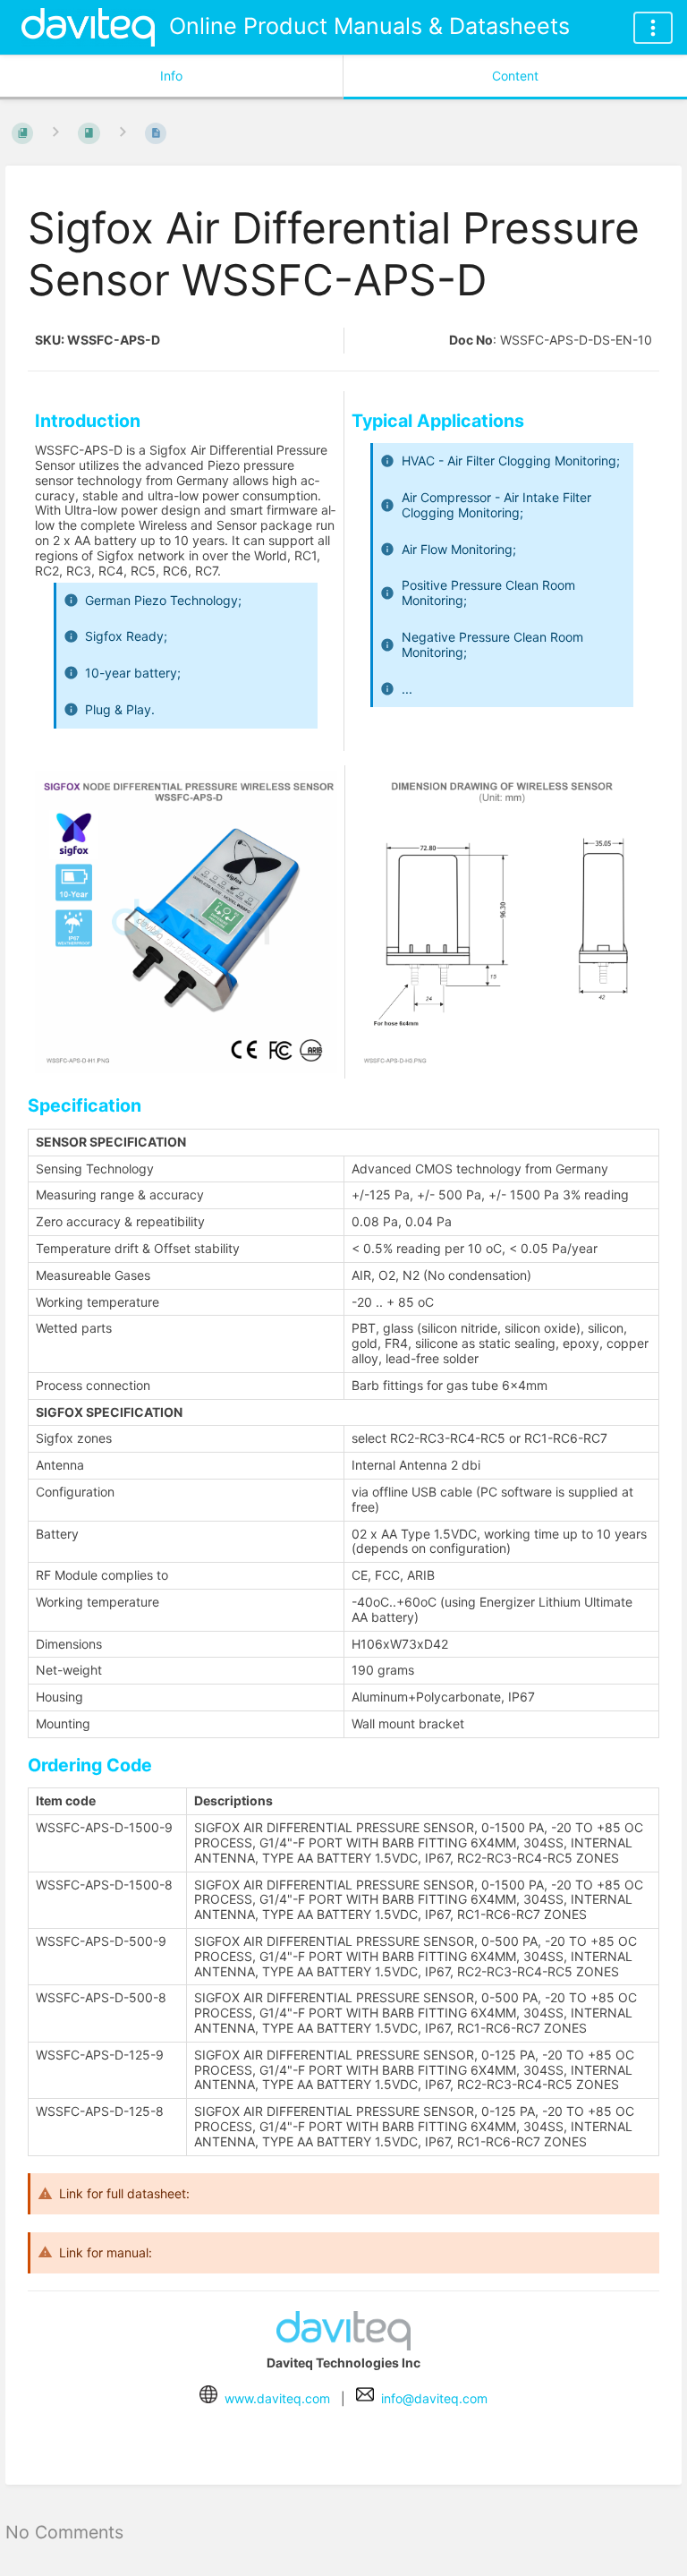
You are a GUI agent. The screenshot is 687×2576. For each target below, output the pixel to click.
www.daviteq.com (277, 2398)
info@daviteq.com (434, 2398)
